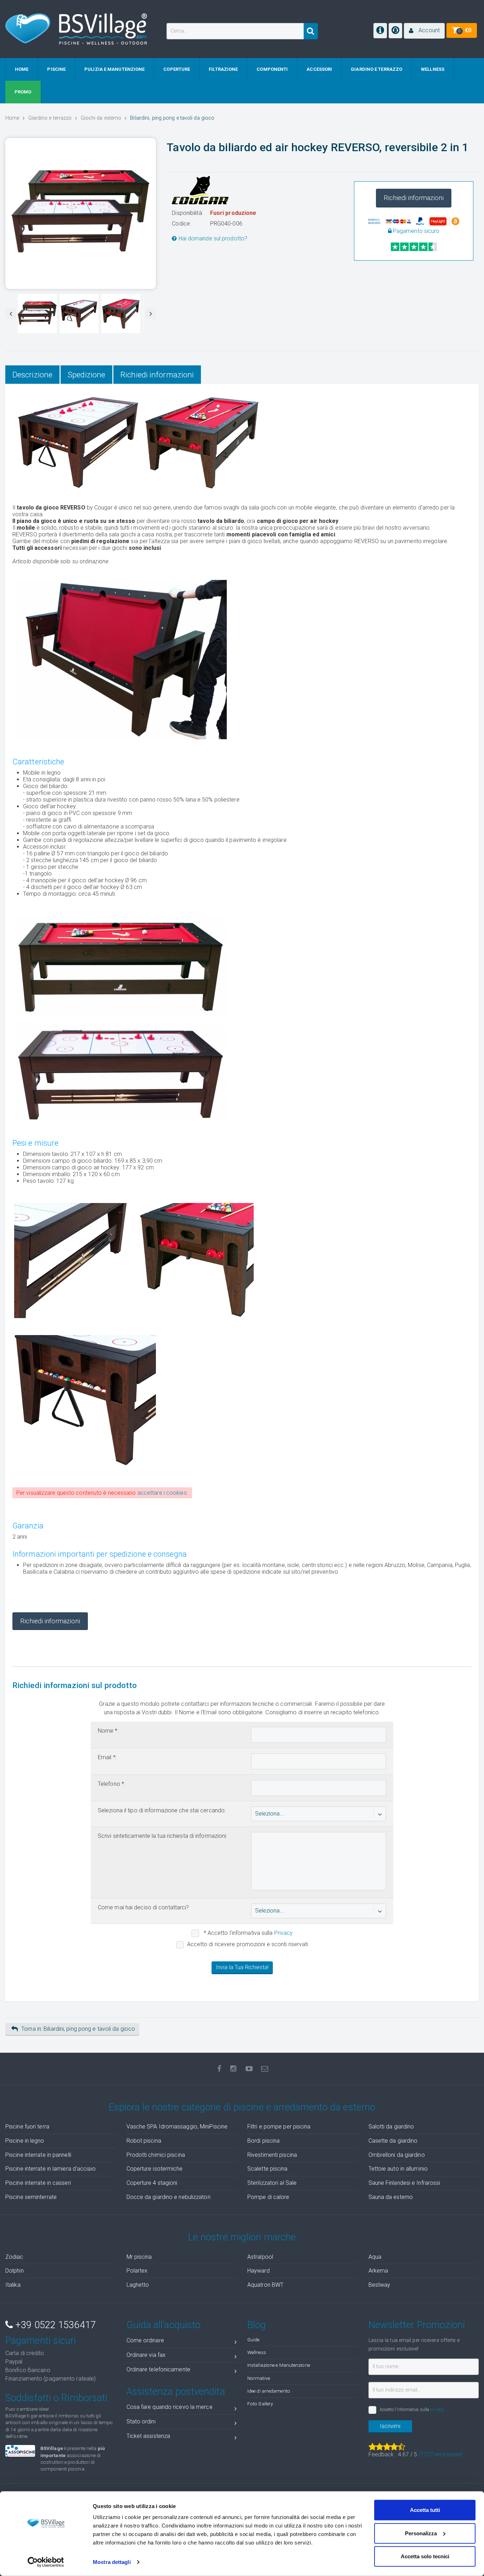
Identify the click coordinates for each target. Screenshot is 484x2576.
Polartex (137, 2271)
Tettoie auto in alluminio (398, 2169)
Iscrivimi (390, 2426)
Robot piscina (144, 2141)
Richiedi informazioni (414, 198)
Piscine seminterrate (31, 2197)
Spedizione (86, 375)
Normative (259, 2378)
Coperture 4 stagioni (152, 2183)
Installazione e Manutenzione (279, 2365)
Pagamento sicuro (416, 231)
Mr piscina (139, 2257)
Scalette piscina (268, 2169)
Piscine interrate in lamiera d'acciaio (50, 2169)
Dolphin (15, 2271)
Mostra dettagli (112, 2562)
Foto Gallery (260, 2404)
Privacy (284, 1933)
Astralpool (260, 2257)
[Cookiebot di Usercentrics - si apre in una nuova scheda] (46, 2562)
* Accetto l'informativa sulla (248, 1933)
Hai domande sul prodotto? (212, 238)
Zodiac (14, 2257)
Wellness (257, 2352)
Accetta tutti (425, 2510)
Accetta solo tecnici (425, 2556)
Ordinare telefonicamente (158, 2369)
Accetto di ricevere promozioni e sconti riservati (248, 1944)
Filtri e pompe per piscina (279, 2127)
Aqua (375, 2257)
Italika (13, 2285)
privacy (437, 2409)
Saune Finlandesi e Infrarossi (404, 2183)
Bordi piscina (263, 2141)
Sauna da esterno (391, 2197)
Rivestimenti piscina (272, 2155)
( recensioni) (441, 2454)
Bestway (379, 2285)
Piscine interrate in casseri (38, 2183)
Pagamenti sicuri (41, 2341)
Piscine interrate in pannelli (38, 2155)
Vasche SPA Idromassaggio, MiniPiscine (177, 2127)
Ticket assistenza (148, 2436)
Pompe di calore (268, 2197)
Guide (254, 2340)
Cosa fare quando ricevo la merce (170, 2407)
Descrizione (32, 375)
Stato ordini (141, 2421)
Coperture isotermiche (155, 2169)
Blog (257, 2325)
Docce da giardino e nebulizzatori (168, 2197)
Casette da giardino (393, 2141)
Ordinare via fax (146, 2355)
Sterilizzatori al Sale (272, 2183)
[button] (424, 31)
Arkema (378, 2271)
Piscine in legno (25, 2141)
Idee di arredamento (269, 2391)
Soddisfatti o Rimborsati (56, 2398)
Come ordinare (145, 2340)
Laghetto (138, 2285)
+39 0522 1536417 (54, 2325)
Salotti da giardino (391, 2127)
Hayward (258, 2271)
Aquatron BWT (265, 2285)
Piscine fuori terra (27, 2127)
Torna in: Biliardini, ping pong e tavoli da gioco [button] (78, 2029)
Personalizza (421, 2533)
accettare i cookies (162, 1493)
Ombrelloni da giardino (397, 2155)
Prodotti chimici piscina (156, 2155)
